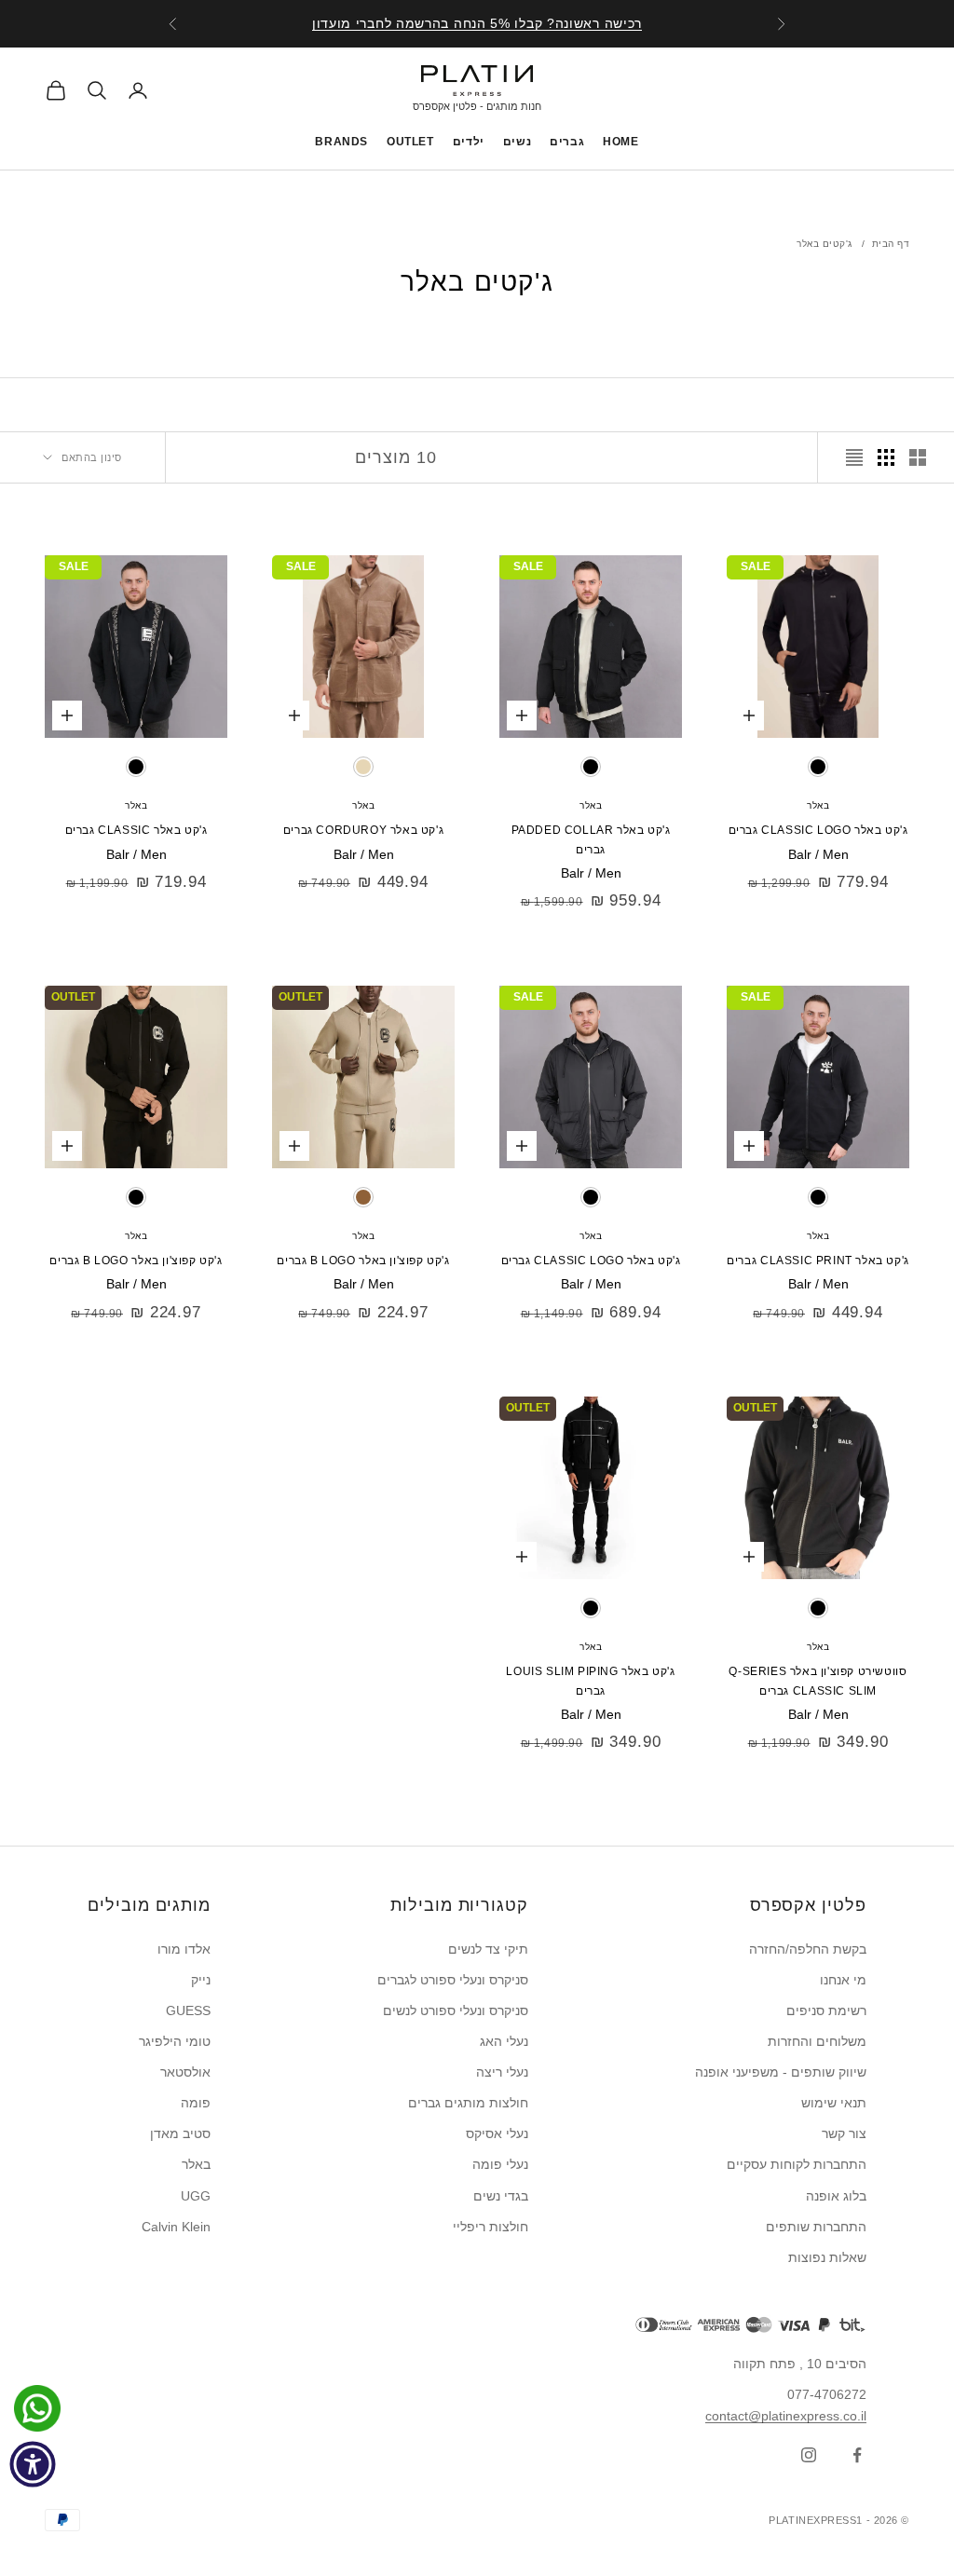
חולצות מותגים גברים (468, 2103)
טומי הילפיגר (175, 2041)
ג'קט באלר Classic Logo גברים (818, 830)
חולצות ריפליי (491, 2227)
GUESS (188, 2010)
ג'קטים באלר (825, 244)
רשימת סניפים (826, 2010)
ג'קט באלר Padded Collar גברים (591, 839)
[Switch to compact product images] (854, 457)
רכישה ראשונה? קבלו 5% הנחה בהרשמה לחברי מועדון (477, 23)
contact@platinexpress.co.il (786, 2416)
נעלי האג (504, 2041)
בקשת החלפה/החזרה (808, 1949)
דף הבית (891, 244)
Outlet (410, 142)
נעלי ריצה (502, 2072)
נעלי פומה (500, 2164)
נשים (517, 142)
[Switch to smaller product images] (886, 457)
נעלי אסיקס (497, 2133)
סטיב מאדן (180, 2133)
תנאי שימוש (834, 2103)
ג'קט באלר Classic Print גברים (818, 1261)
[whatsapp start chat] (33, 2408)
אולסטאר (185, 2072)
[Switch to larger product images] (918, 457)
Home (620, 142)
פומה (196, 2103)
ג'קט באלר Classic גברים (136, 830)
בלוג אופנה (836, 2196)
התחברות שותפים (816, 2227)
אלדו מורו (184, 1949)
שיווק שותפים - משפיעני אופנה (781, 2072)
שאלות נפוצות (827, 2257)
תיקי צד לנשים (488, 1949)
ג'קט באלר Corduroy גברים (363, 830)
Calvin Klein (176, 2227)
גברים (567, 142)
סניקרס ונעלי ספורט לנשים (456, 2010)
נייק (201, 1980)
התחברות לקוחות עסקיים (797, 2164)
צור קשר (844, 2133)
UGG (196, 2196)
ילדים (469, 142)
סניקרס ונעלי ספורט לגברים (453, 1980)
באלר (818, 805)
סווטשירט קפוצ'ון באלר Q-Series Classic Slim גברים (818, 1681)
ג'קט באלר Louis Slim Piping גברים (590, 1681)
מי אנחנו (843, 1980)
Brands (341, 142)
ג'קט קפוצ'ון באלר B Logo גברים (363, 1261)
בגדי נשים (501, 2196)
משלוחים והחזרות (817, 2041)
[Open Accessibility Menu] (33, 2464)
